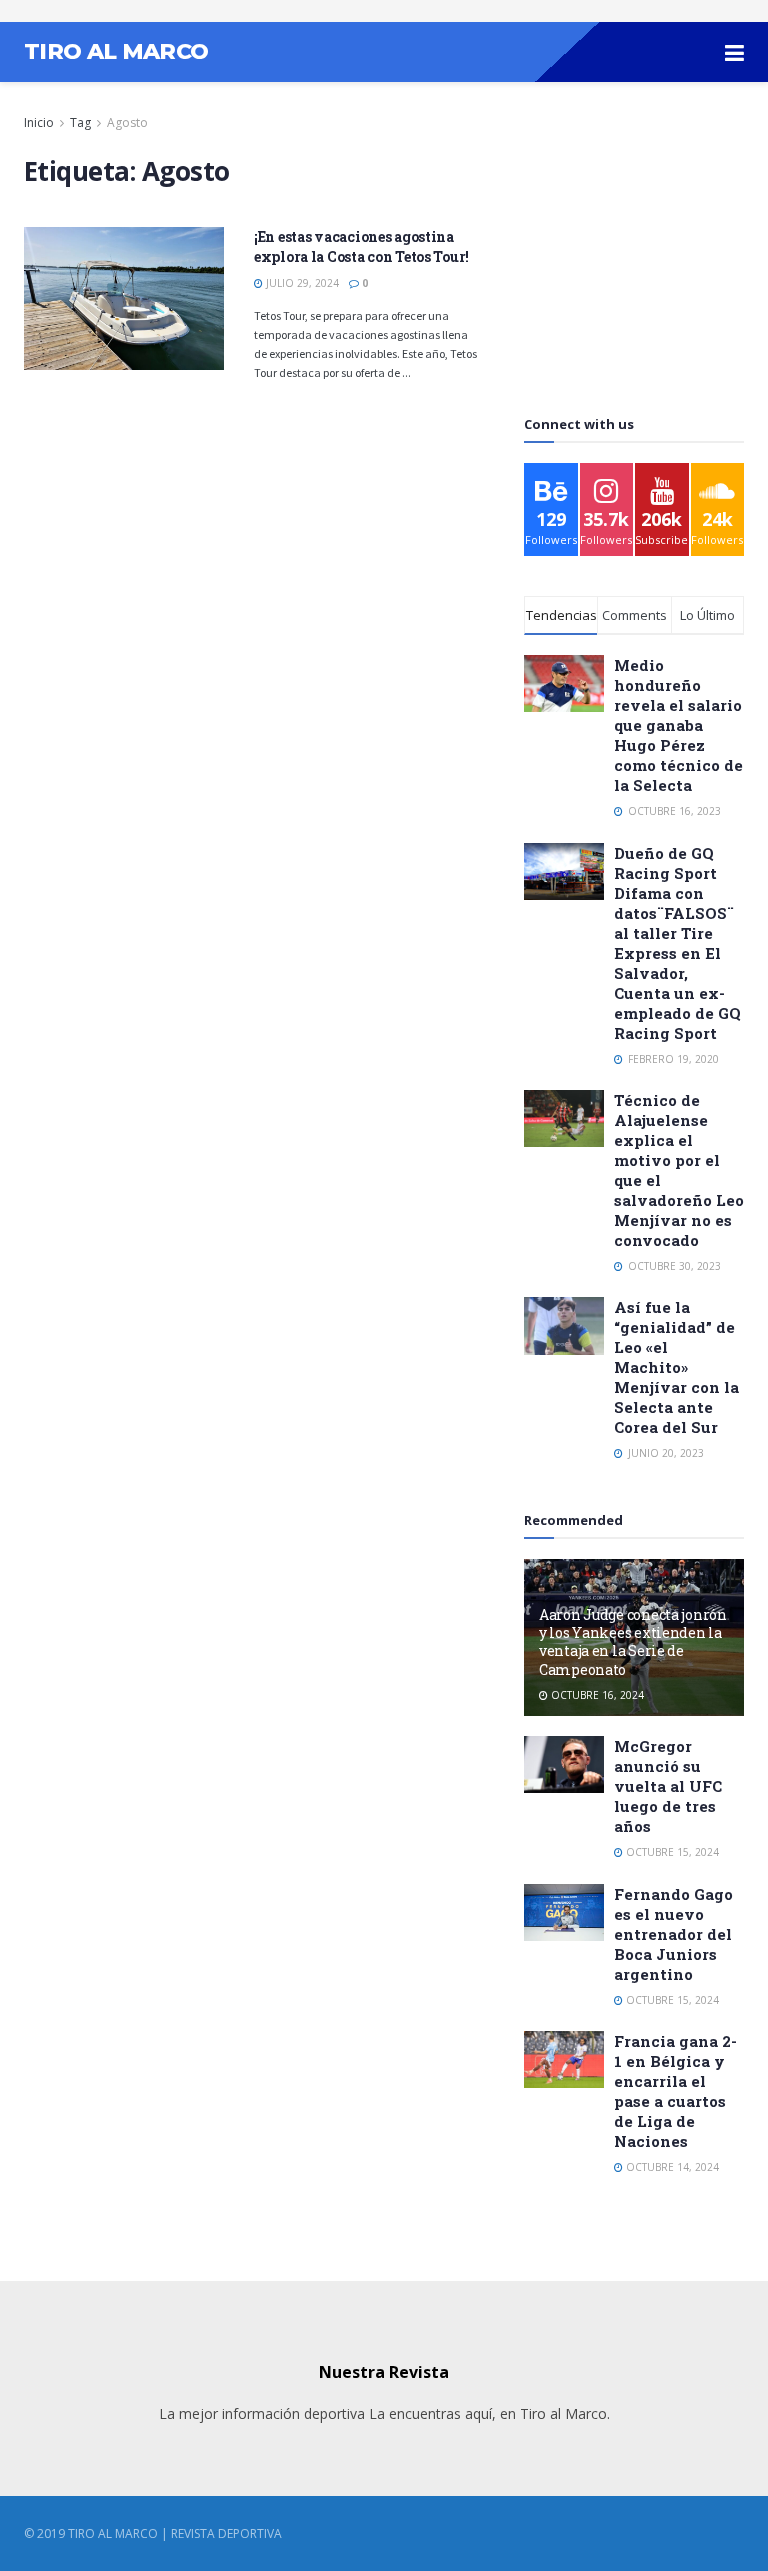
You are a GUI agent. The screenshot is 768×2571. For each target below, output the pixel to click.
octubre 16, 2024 (596, 1695)
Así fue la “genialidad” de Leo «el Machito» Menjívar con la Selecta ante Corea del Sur (676, 1367)
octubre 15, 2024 (671, 1852)
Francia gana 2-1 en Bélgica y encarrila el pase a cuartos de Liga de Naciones (675, 2091)
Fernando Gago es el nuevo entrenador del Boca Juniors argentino (673, 1934)
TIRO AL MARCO (116, 52)
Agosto (127, 122)
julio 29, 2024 (301, 283)
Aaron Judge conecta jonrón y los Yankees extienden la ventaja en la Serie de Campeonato (633, 1642)
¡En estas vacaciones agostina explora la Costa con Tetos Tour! (361, 246)
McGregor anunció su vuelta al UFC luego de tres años (668, 1786)
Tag (80, 122)
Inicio (39, 122)
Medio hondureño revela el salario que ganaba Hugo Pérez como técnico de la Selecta (678, 725)
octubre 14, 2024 (671, 2167)
